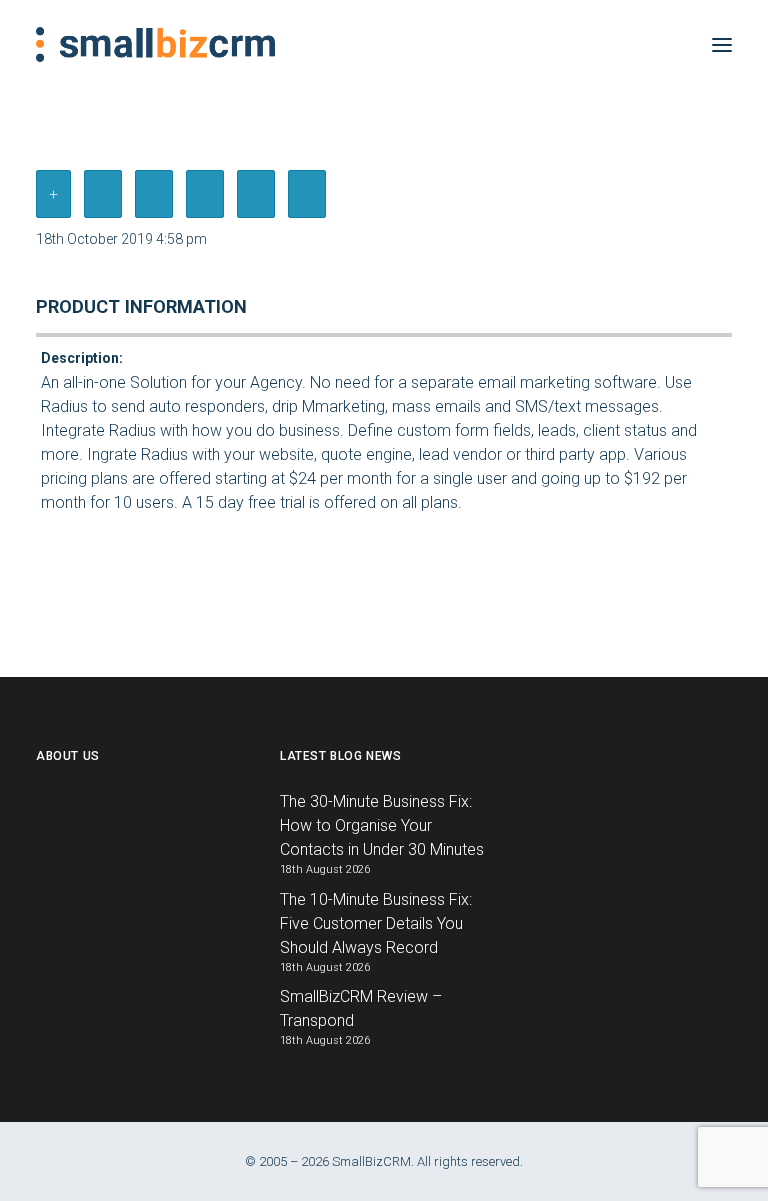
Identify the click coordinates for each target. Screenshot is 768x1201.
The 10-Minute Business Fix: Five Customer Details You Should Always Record (376, 923)
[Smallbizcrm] (155, 44)
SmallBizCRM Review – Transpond (361, 1008)
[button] (722, 44)
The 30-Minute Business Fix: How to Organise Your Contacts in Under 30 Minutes (382, 825)
